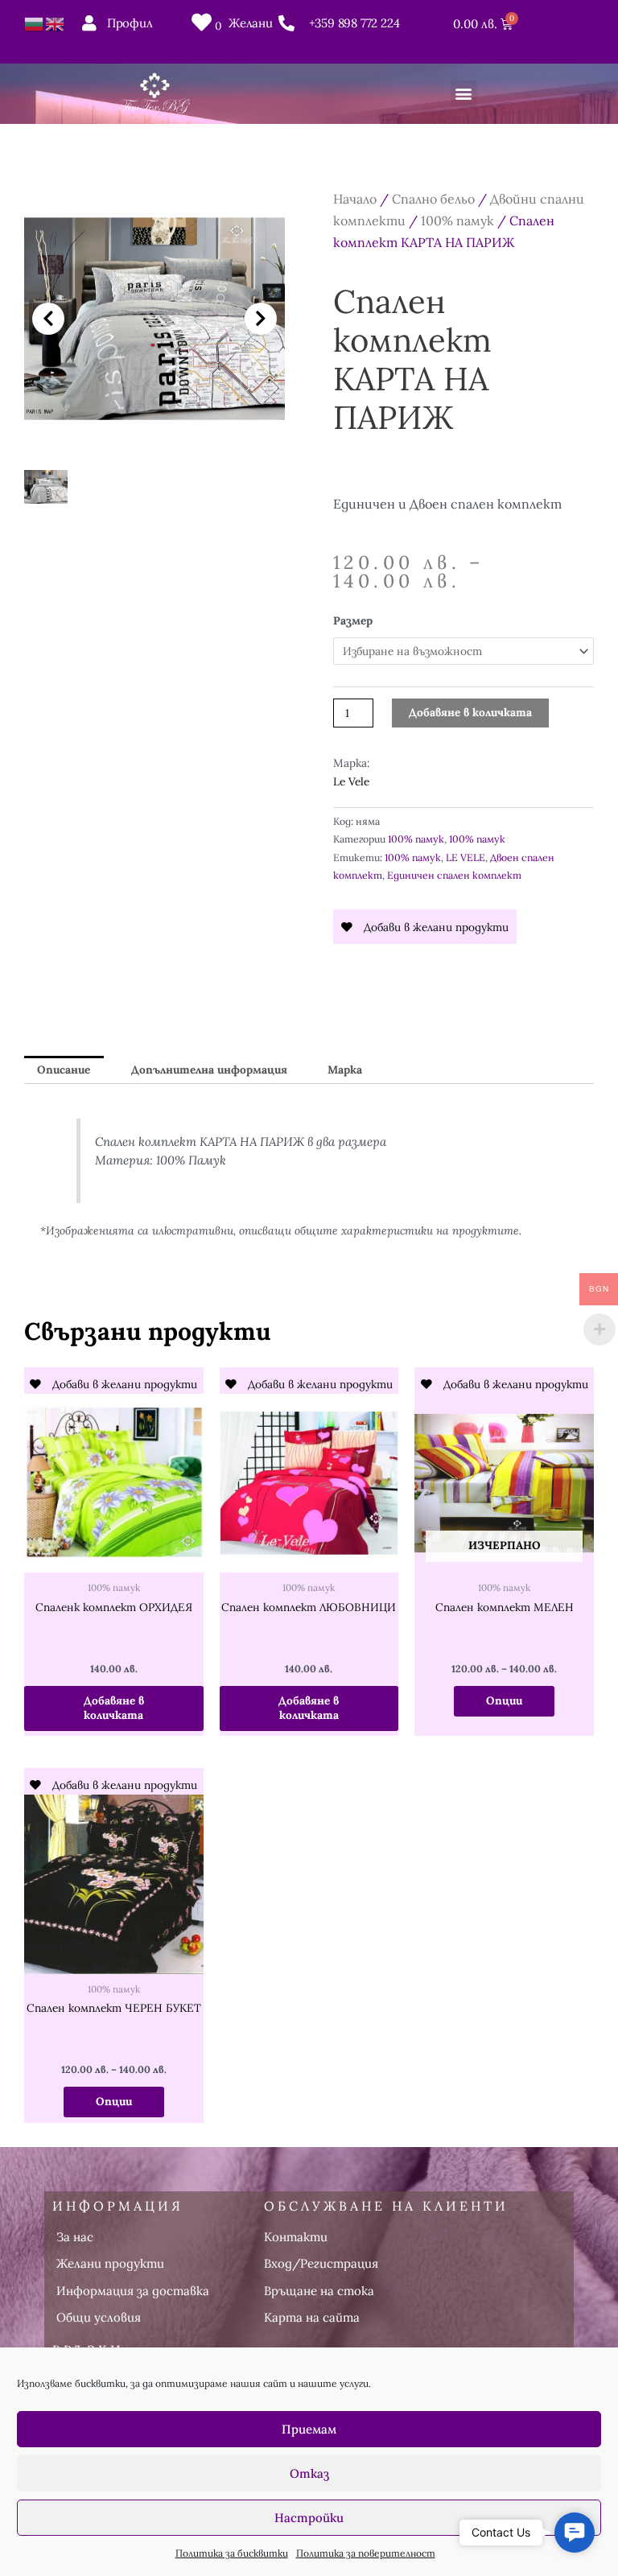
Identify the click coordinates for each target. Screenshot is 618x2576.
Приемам (309, 2429)
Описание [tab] (64, 1070)
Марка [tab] (345, 1070)
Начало (355, 199)
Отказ (309, 2473)
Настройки (309, 2518)
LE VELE (466, 857)
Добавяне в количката (470, 712)
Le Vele (351, 781)
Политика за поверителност (366, 2553)
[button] (464, 94)
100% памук (457, 221)
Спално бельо (433, 199)
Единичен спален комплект (454, 875)
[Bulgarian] (35, 23)
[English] (56, 23)
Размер (353, 620)
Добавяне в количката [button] (114, 1708)
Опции (504, 1700)
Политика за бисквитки (232, 2553)
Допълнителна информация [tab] (209, 1070)
